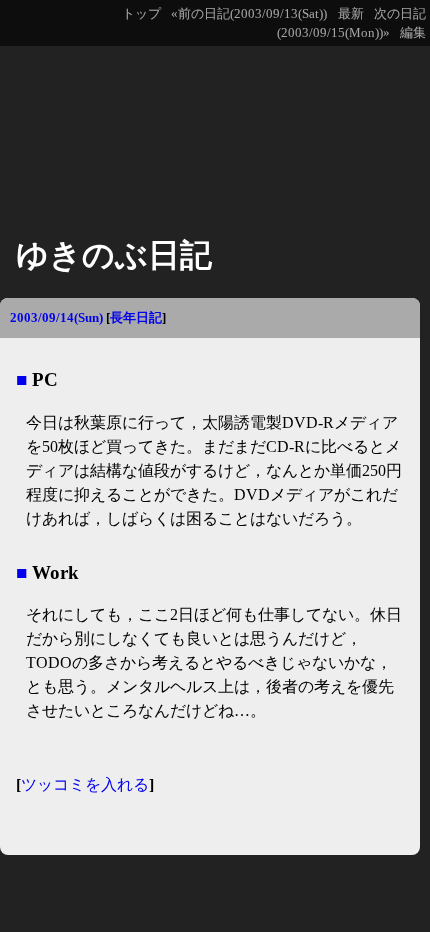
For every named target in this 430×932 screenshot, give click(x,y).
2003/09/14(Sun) (56, 317)
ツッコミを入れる (85, 784)
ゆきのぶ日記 (114, 255)
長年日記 (136, 317)
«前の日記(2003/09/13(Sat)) (249, 14)
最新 (351, 14)
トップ (141, 14)
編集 (413, 33)
